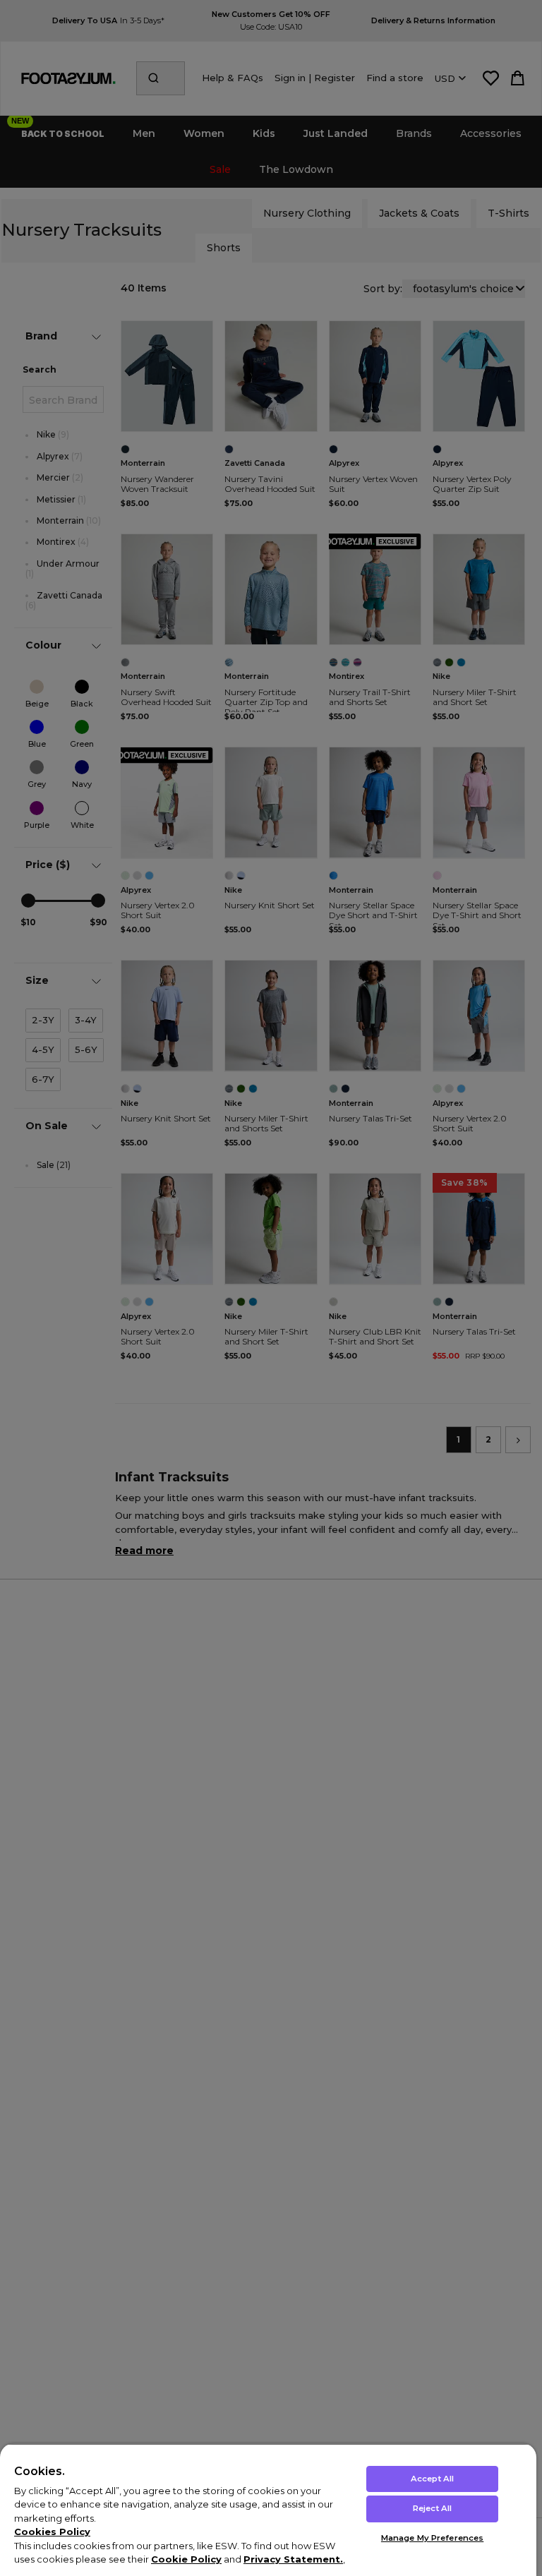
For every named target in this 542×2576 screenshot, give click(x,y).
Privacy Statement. (293, 2559)
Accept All (432, 2479)
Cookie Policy (186, 2559)
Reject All (432, 2508)
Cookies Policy (52, 2532)
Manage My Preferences (432, 2538)
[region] (268, 2510)
